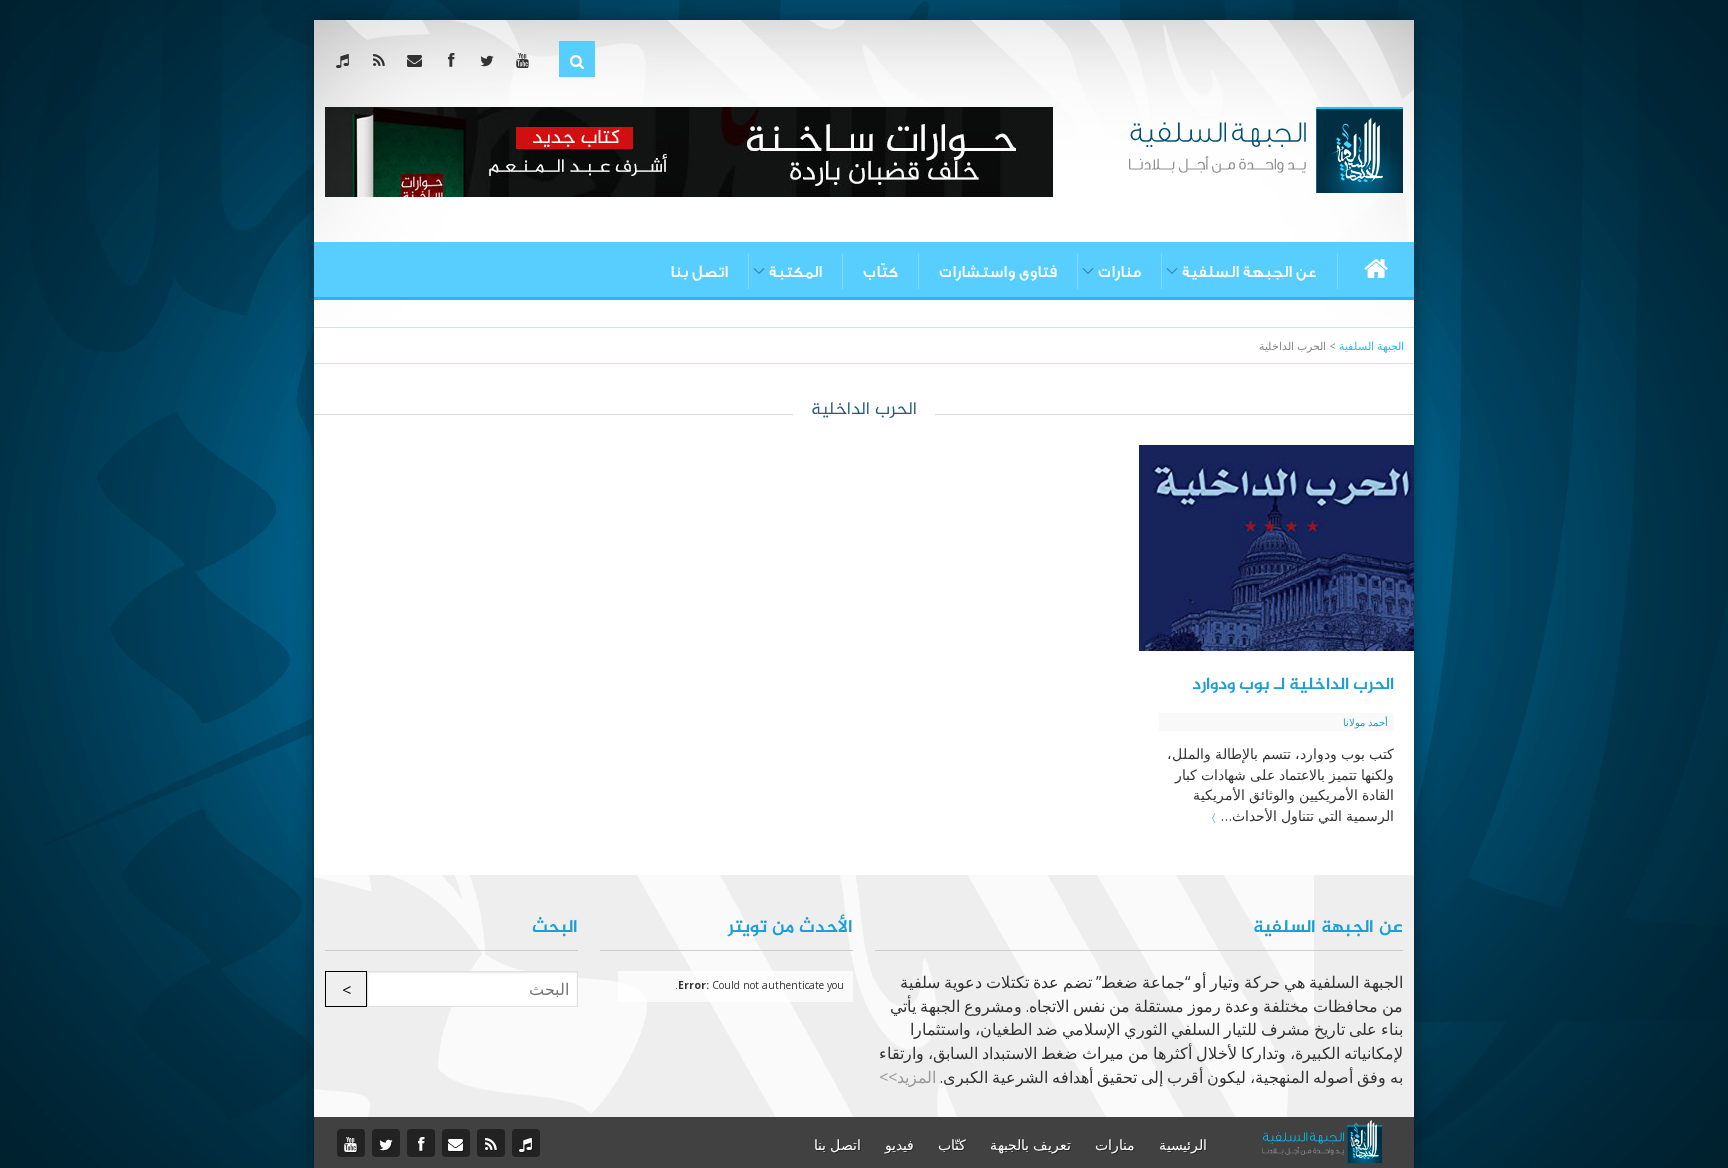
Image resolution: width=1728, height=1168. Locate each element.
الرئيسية (1183, 1145)
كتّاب (880, 272)
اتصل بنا (699, 272)
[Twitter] (490, 60)
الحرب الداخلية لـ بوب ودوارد (1293, 685)
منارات (1119, 272)
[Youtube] (526, 60)
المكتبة (795, 272)
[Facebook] (454, 60)
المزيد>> (907, 1077)
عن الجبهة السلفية (1249, 272)
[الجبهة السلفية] (1265, 148)
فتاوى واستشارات (998, 272)
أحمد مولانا (1365, 722)
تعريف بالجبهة (1030, 1145)
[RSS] (382, 60)
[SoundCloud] (346, 60)
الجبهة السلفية (1371, 345)
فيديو (899, 1145)
